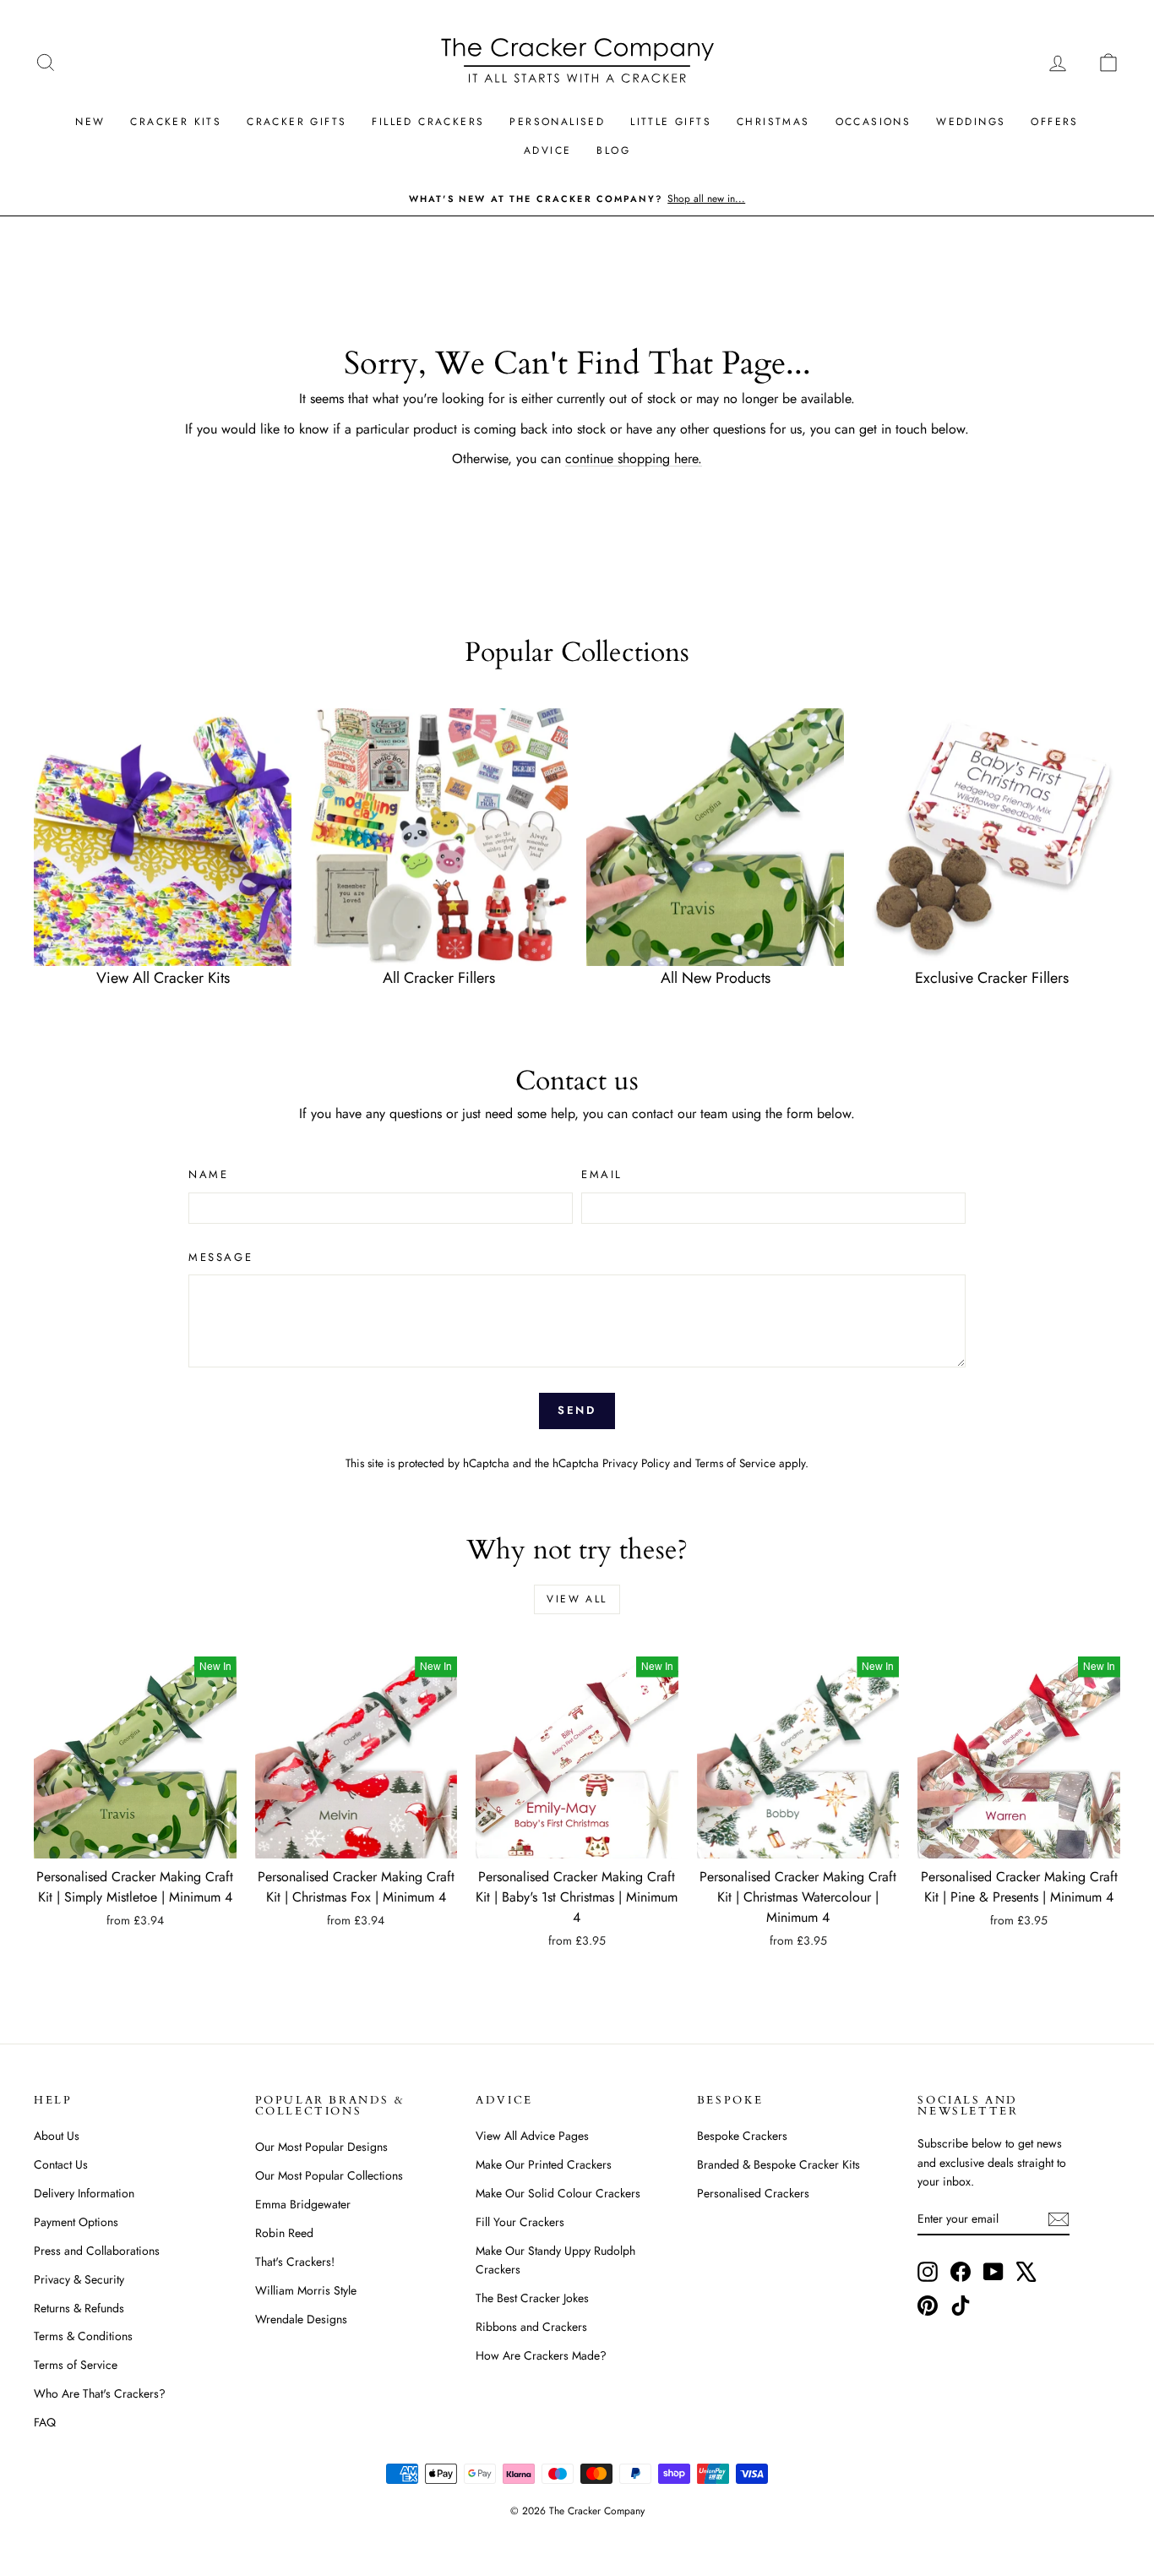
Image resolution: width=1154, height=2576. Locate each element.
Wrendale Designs (301, 2319)
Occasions (874, 122)
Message (220, 1257)
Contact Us (61, 2164)
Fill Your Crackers (520, 2222)
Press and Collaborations (97, 2251)
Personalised (557, 122)
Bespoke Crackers (742, 2136)
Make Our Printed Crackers (544, 2164)
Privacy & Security (79, 2279)
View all (577, 1599)
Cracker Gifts (297, 122)
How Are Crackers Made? (541, 2355)
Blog (613, 150)
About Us (57, 2136)
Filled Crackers (428, 122)
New (90, 122)
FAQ (45, 2422)
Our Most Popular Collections (329, 2175)
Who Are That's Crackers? (100, 2393)
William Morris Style (306, 2290)
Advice (547, 150)
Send (577, 1410)
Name (208, 1174)
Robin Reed (284, 2233)
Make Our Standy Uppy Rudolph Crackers (555, 2260)
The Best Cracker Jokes (532, 2298)
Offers (1054, 122)
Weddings (971, 122)
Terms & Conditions (83, 2336)
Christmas (773, 122)
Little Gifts (671, 122)
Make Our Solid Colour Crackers (558, 2193)
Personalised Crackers (753, 2193)
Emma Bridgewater (303, 2204)
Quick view (135, 1841)
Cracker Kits (176, 122)
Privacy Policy (636, 1463)
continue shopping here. (634, 458)
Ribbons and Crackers (531, 2327)
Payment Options (76, 2222)
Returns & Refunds (79, 2308)
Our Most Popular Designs (321, 2147)
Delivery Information (84, 2193)
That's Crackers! (295, 2262)
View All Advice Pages (532, 2136)
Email (602, 1174)
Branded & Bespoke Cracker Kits (778, 2164)
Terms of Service (735, 1463)
